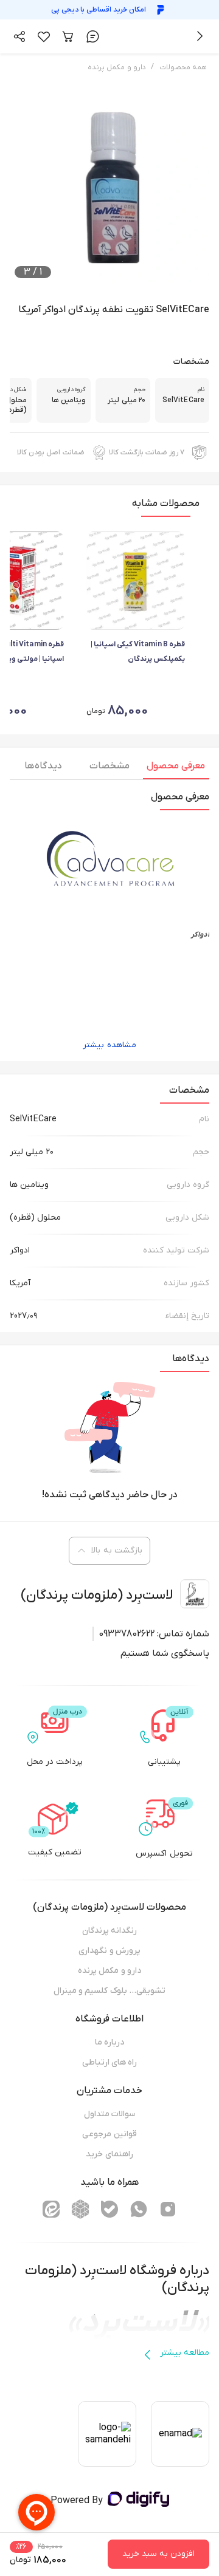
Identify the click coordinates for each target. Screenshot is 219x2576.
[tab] (176, 769)
